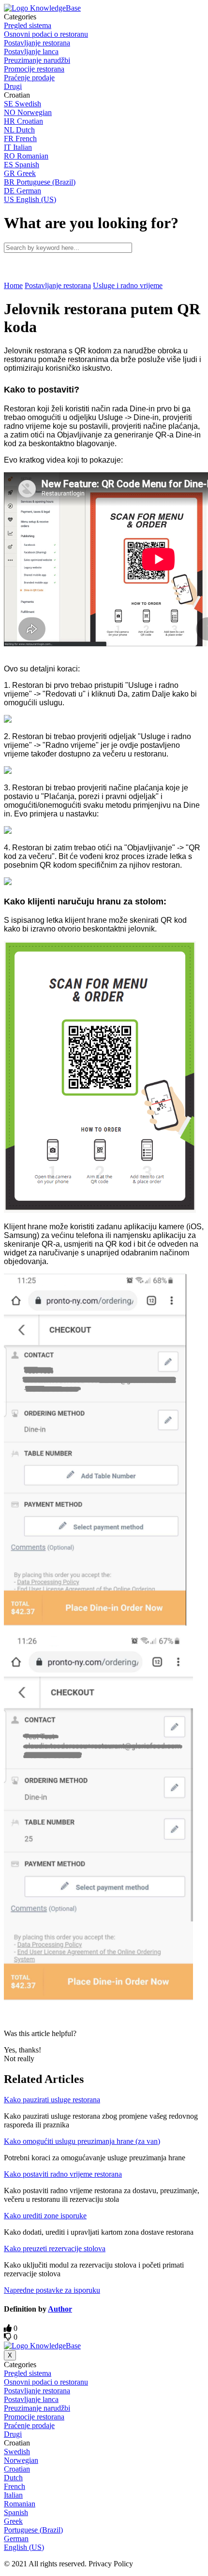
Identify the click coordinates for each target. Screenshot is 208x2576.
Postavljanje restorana (58, 285)
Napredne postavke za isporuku (52, 2290)
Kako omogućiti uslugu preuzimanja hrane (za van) (82, 2141)
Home (13, 285)
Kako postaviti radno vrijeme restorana (63, 2174)
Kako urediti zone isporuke (45, 2216)
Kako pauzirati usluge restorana (52, 2100)
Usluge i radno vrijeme (128, 285)
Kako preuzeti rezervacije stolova (55, 2249)
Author (60, 2309)
